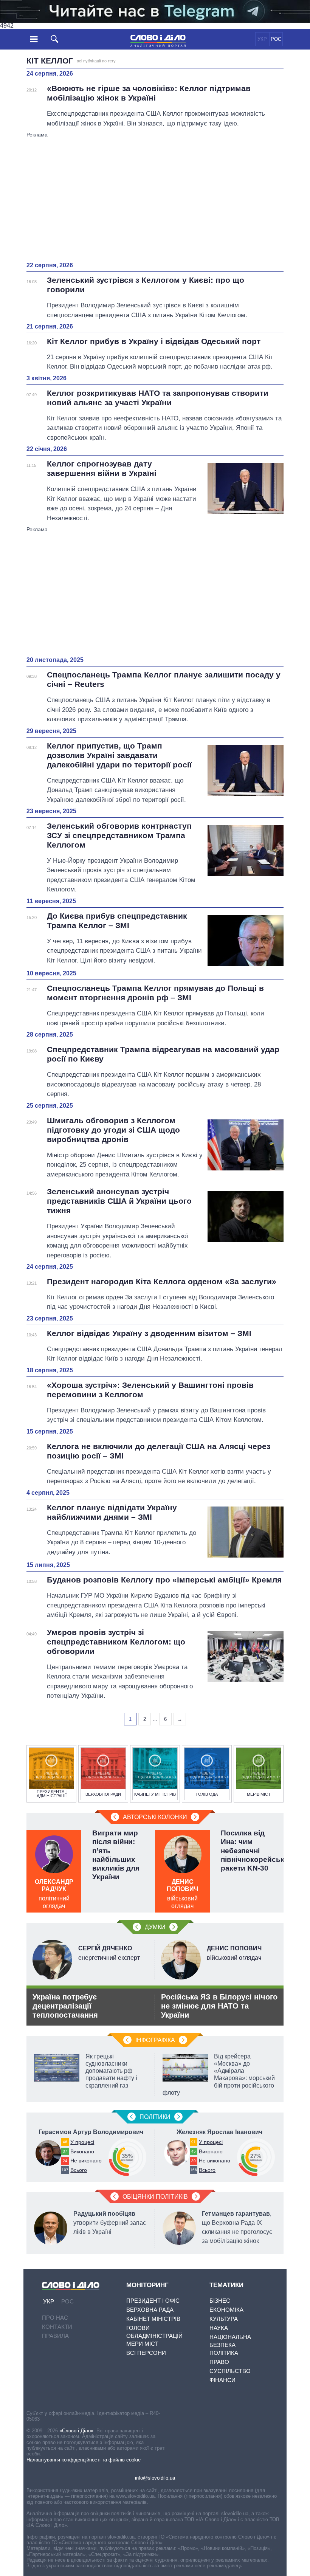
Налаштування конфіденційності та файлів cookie (84, 2460)
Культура (224, 2319)
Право (219, 2362)
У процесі (82, 2142)
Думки (155, 1927)
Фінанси (222, 2380)
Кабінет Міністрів (153, 2319)
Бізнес (220, 2301)
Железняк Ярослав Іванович (219, 2132)
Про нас (55, 2318)
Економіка (226, 2310)
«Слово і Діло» (76, 2431)
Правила (55, 2336)
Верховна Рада (150, 2310)
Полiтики (155, 2117)
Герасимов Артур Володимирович (91, 2132)
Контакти (57, 2327)
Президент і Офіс (153, 2301)
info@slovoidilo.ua (155, 2478)
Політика (224, 2353)
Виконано (82, 2151)
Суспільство (230, 2371)
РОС (276, 39)
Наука (219, 2328)
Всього (79, 2170)
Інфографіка (155, 2040)
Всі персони (146, 2353)
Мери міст (142, 2344)
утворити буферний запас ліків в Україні (110, 2223)
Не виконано (86, 2161)
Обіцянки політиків (155, 2197)
